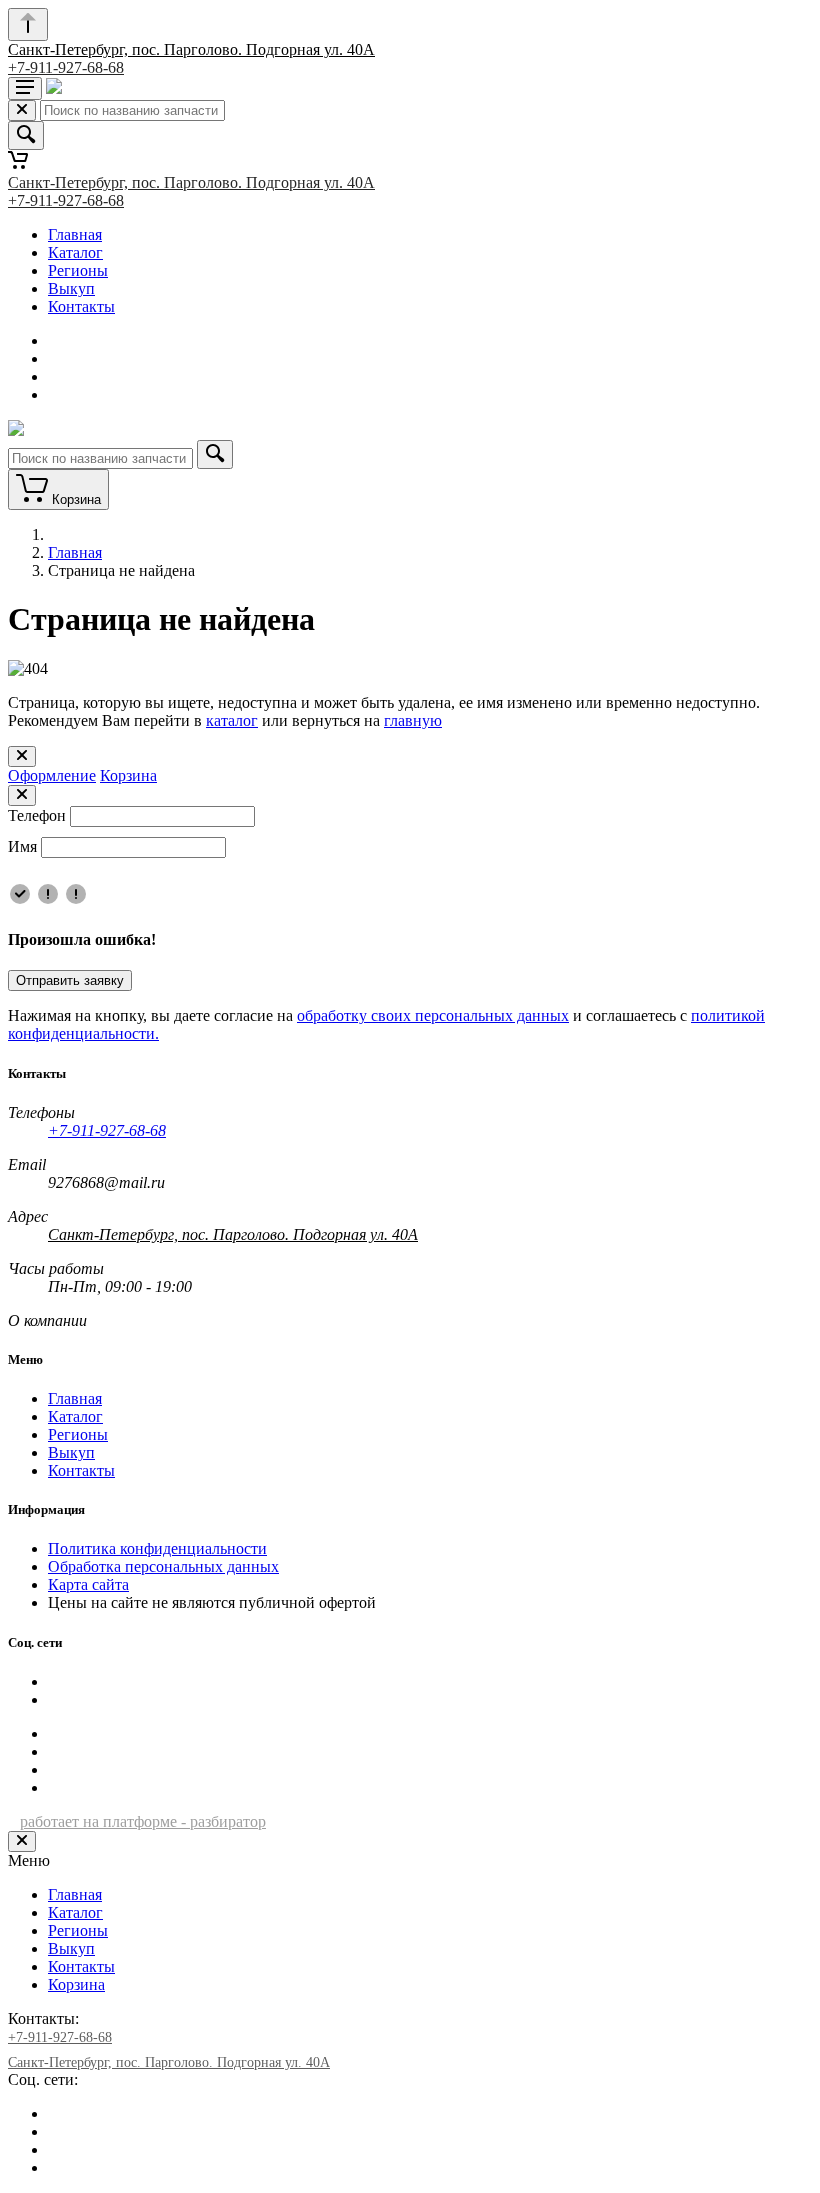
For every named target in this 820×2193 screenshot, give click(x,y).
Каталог (75, 252)
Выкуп (71, 288)
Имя (22, 846)
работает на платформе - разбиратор (143, 1821)
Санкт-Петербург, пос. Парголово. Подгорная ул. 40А (191, 49)
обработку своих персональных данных (433, 1015)
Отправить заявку (70, 980)
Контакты (81, 306)
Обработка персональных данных (163, 1566)
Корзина (128, 775)
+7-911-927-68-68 (66, 67)
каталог (232, 720)
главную (413, 720)
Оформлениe (52, 775)
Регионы (78, 270)
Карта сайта (88, 1584)
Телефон (37, 815)
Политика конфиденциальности (157, 1548)
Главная (75, 234)
